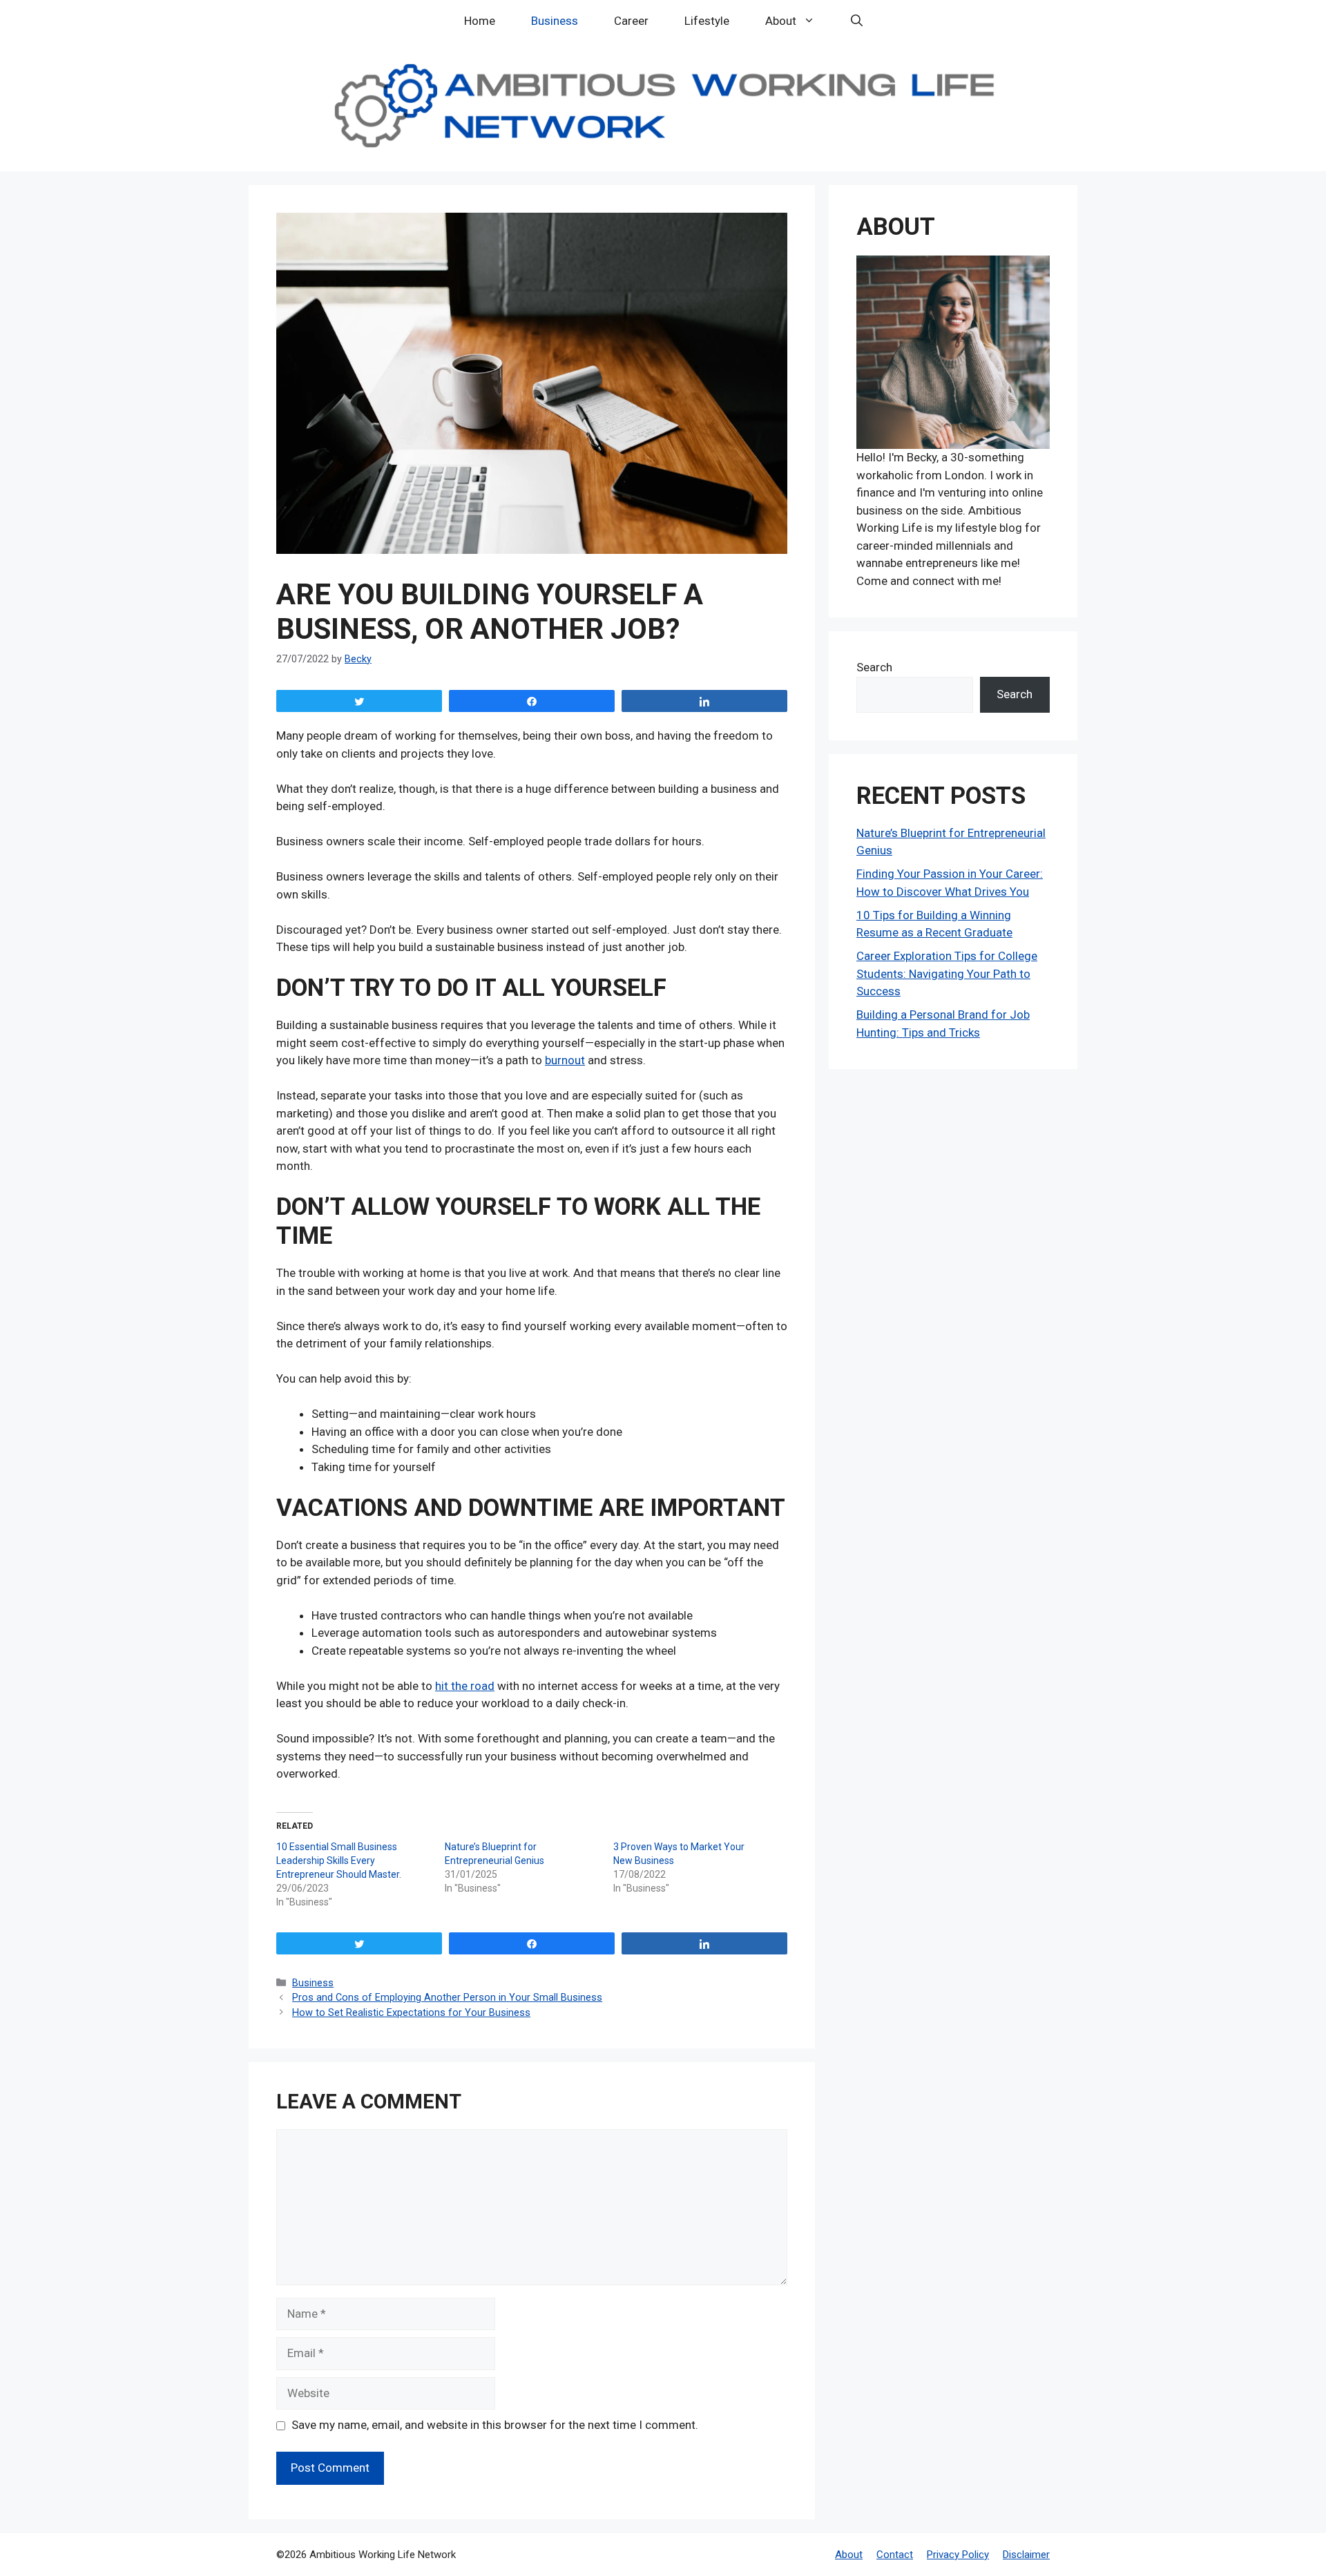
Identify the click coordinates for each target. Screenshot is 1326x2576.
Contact (895, 2555)
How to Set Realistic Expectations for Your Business (411, 2013)
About (781, 21)
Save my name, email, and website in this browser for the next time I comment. (495, 2425)
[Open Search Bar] (857, 21)
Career (631, 21)
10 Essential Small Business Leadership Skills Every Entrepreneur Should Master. (339, 1861)
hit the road (465, 1686)
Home (480, 21)
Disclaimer (1026, 2555)
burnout (565, 1060)
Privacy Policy (958, 2555)
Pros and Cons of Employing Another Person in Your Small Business (447, 1998)
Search (874, 667)
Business (555, 21)
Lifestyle (707, 21)
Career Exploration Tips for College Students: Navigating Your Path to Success (947, 973)
